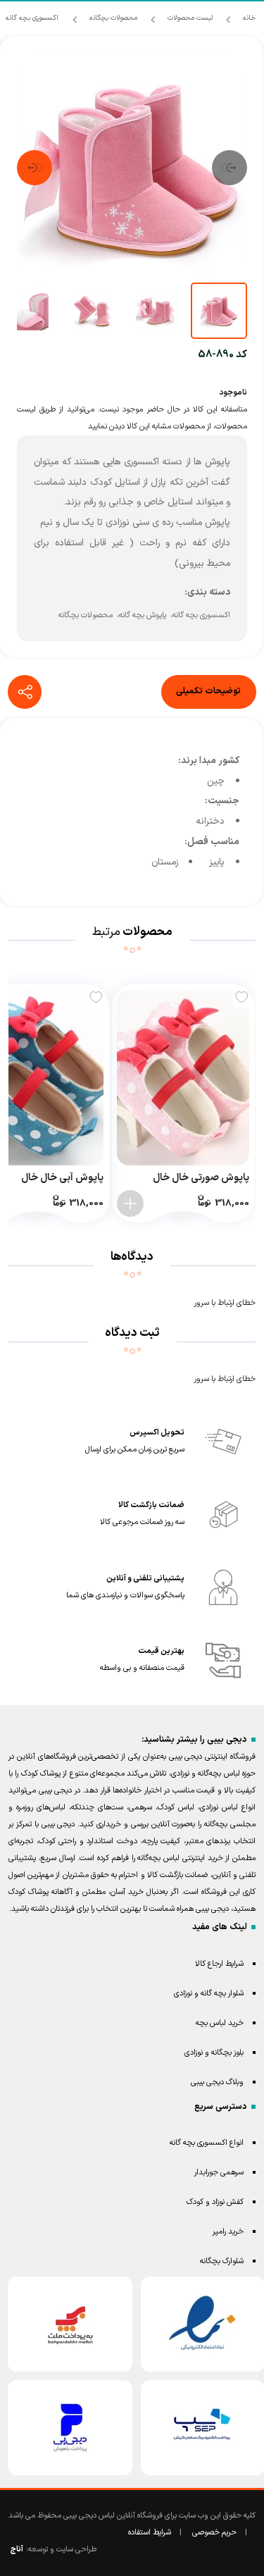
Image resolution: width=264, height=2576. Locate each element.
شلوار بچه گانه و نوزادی (209, 1994)
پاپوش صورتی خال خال (201, 1178)
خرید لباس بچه (220, 2023)
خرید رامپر (228, 2232)
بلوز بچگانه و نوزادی (214, 2053)
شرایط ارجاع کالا (219, 1964)
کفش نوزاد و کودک (215, 2202)
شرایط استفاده (150, 2533)
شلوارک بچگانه (222, 2261)
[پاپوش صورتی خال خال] (183, 1077)
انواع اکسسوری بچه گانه (207, 2143)
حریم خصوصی (214, 2533)
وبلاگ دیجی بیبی (217, 2082)
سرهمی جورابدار (219, 2173)
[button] (230, 168)
